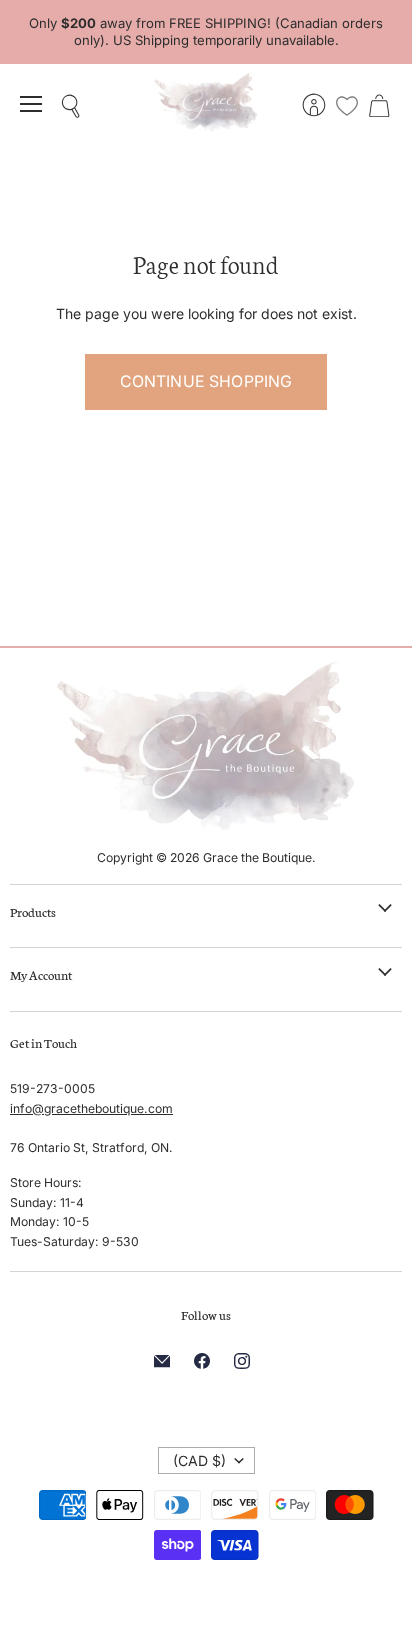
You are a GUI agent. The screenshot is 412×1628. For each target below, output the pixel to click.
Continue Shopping (206, 381)
